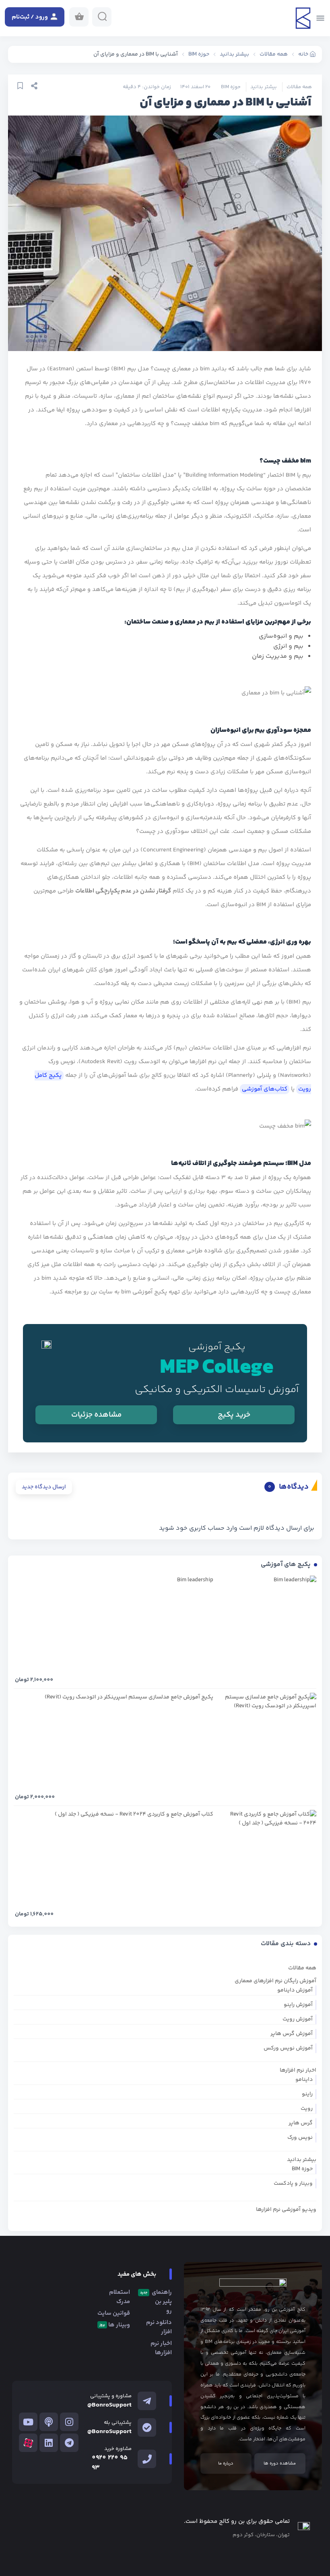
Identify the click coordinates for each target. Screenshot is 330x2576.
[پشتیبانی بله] (147, 2427)
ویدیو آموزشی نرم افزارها (286, 2210)
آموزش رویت (298, 2019)
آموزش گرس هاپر (292, 2034)
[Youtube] (28, 2422)
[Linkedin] (49, 2443)
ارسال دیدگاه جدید (44, 1487)
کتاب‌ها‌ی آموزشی (265, 1089)
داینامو (304, 2080)
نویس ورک (300, 2138)
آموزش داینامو (295, 1990)
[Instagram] (69, 2422)
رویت (307, 2109)
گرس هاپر (301, 2123)
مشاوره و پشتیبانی (111, 2396)
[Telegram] (69, 2443)
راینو (307, 2094)
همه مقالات (299, 87)
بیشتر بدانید (264, 87)
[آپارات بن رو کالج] (28, 2443)
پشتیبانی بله (118, 2423)
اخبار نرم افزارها (298, 2070)
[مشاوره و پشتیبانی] (147, 2401)
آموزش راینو (298, 2005)
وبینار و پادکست (293, 2184)
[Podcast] (49, 2422)
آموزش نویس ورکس (288, 2048)
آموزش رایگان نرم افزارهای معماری (275, 1981)
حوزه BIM (231, 87)
